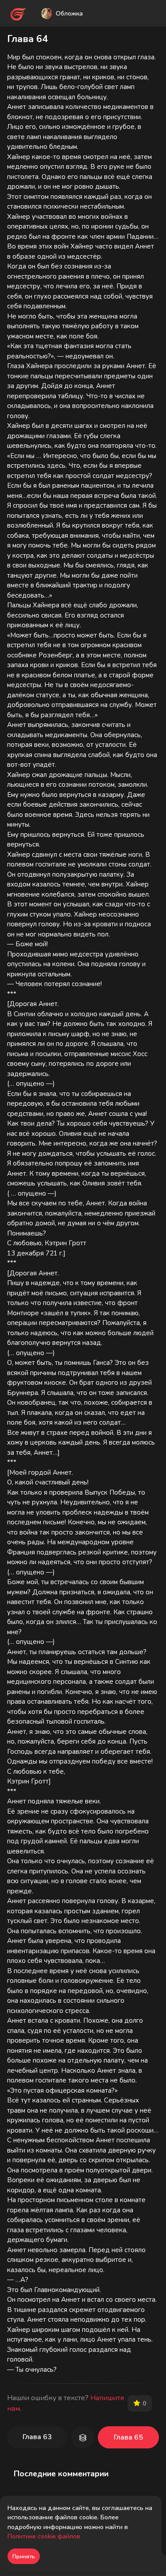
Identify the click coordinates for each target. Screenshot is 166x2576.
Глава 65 (128, 2437)
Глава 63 (37, 2437)
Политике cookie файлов (44, 2536)
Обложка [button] (69, 13)
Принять (24, 2557)
